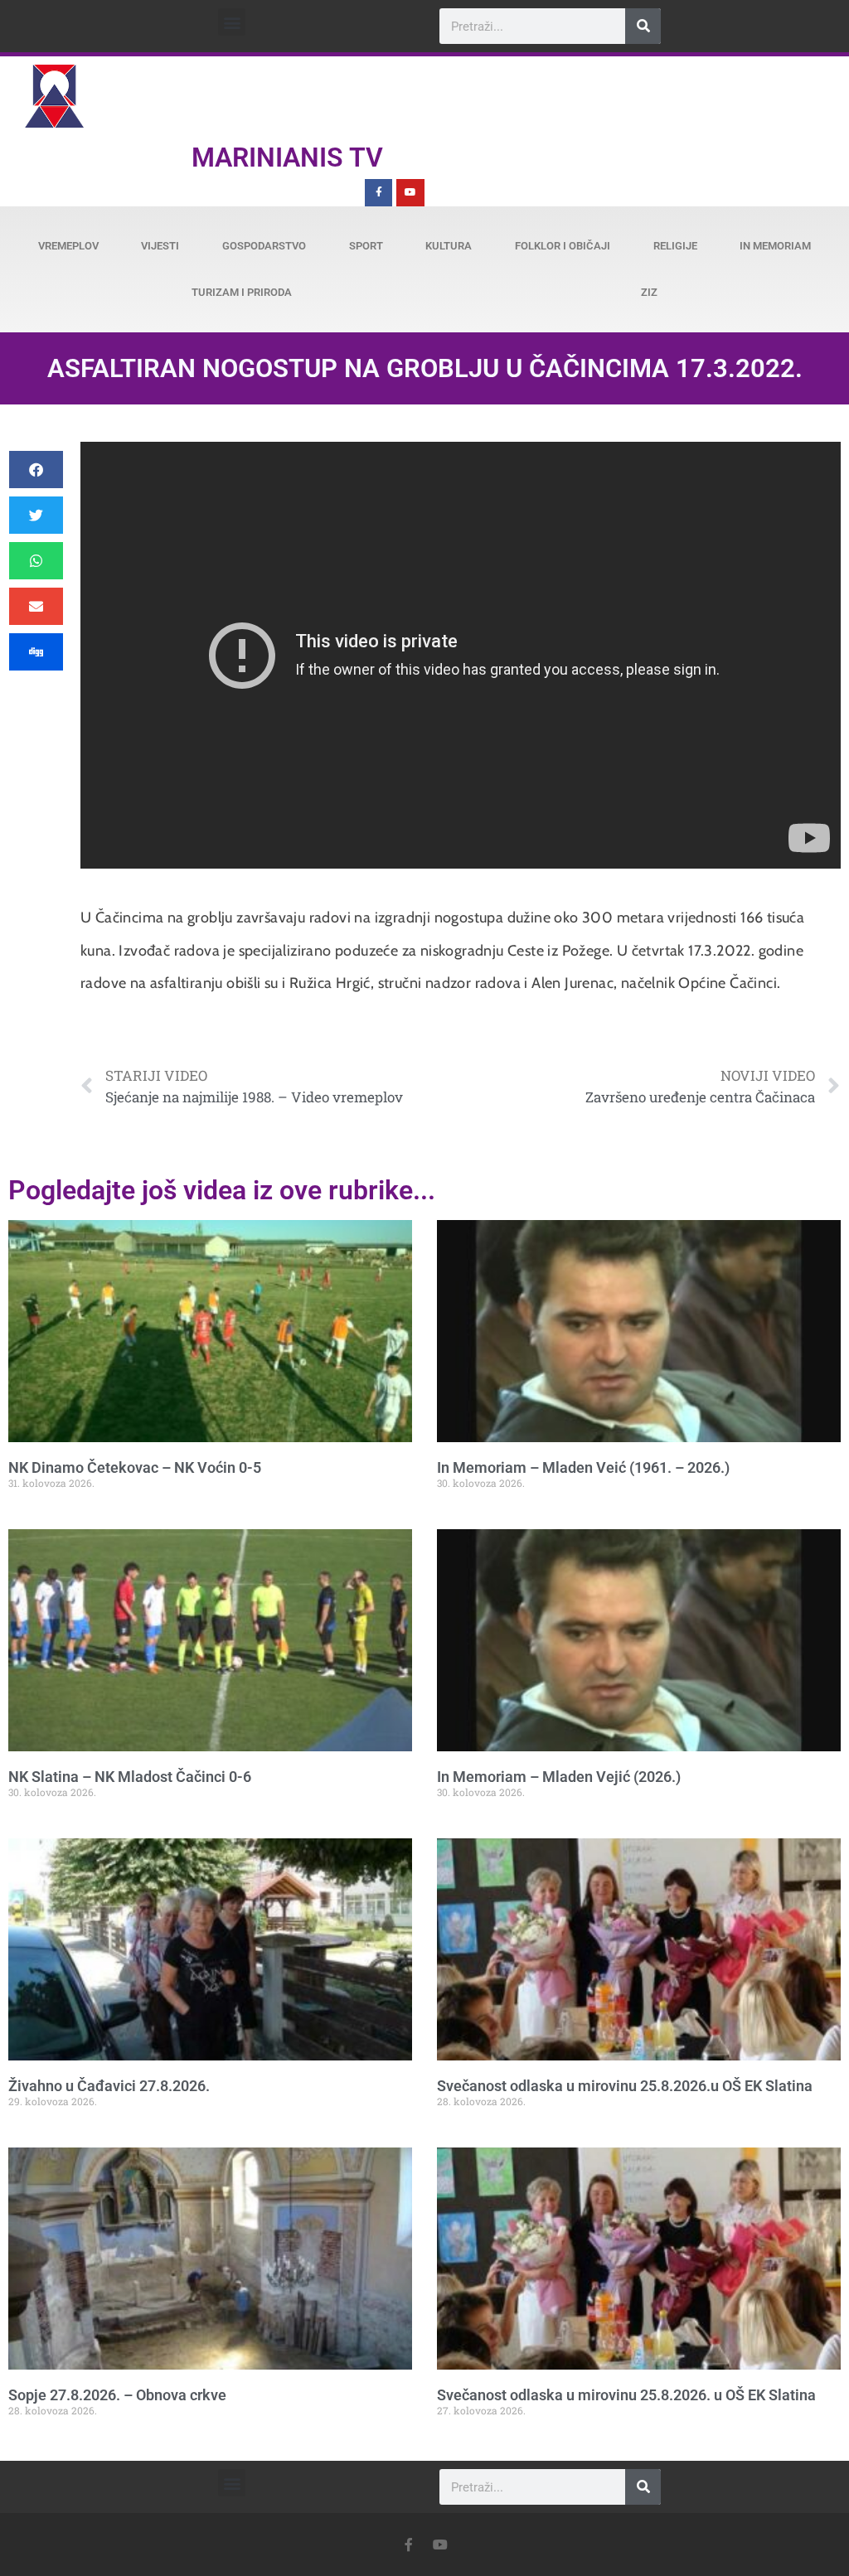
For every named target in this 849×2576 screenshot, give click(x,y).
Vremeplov (68, 246)
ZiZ (649, 292)
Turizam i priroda (242, 292)
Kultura (449, 246)
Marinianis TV (287, 157)
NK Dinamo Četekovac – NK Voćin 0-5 (135, 1467)
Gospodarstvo (264, 246)
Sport (366, 246)
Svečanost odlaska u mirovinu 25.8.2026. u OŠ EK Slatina (626, 2395)
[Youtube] (410, 193)
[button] (232, 22)
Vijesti (160, 246)
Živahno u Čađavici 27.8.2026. (109, 2086)
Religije (675, 246)
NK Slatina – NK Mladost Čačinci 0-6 (130, 1777)
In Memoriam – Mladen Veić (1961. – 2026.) (583, 1467)
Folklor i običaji (563, 246)
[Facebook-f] (379, 193)
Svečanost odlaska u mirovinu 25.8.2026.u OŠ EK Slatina (625, 2086)
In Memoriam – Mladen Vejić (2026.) (559, 1777)
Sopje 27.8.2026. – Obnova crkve (117, 2395)
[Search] (643, 26)
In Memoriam (775, 246)
